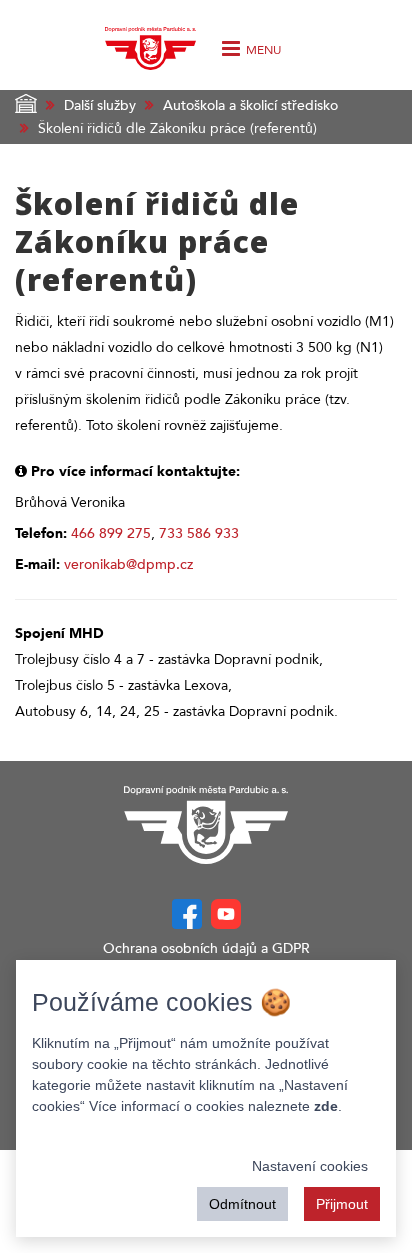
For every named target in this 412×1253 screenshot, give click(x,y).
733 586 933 (199, 533)
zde (326, 1106)
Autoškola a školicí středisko (250, 105)
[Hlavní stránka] (206, 825)
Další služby (100, 105)
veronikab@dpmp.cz (128, 564)
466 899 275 (111, 533)
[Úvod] (150, 43)
